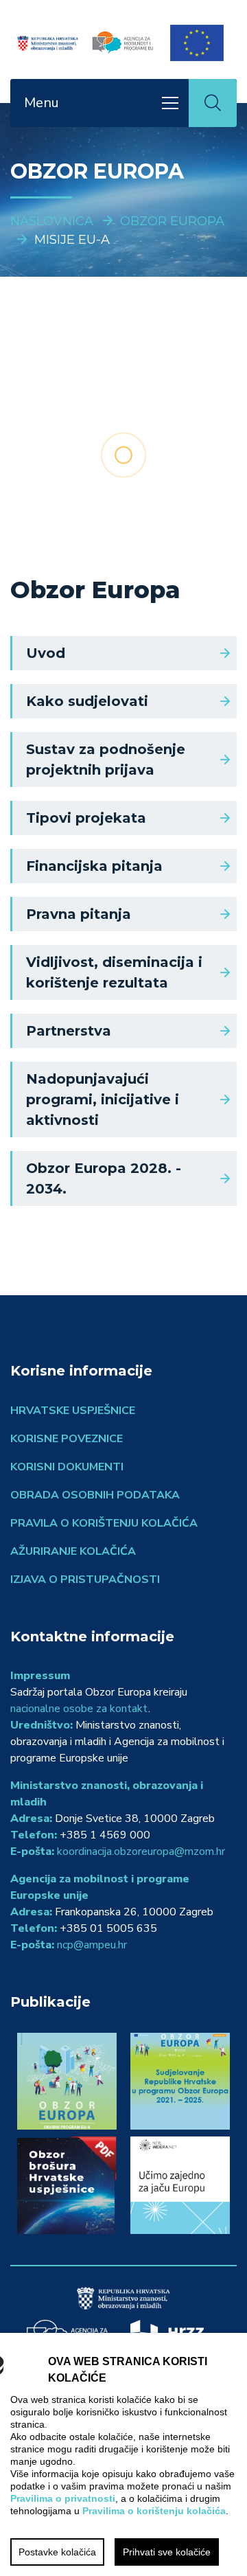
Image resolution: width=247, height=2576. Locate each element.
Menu (42, 103)
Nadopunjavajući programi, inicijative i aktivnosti (103, 1099)
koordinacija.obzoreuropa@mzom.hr (141, 1851)
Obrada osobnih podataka (95, 1495)
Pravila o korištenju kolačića (104, 1523)
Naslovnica (52, 221)
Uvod (46, 653)
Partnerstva (69, 1031)
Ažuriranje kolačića (73, 1551)
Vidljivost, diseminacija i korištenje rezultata (114, 972)
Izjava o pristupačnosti (85, 1580)
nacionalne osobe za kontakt (79, 1709)
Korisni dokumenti (67, 1467)
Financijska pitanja (94, 866)
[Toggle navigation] (170, 103)
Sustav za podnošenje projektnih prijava (106, 760)
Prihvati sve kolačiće (167, 2552)
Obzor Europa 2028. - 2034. (104, 1178)
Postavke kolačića (57, 2552)
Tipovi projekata (86, 818)
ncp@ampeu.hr (92, 1945)
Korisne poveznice (67, 1439)
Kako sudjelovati (87, 701)
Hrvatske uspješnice (73, 1411)
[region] (123, 2454)
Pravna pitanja (79, 914)
